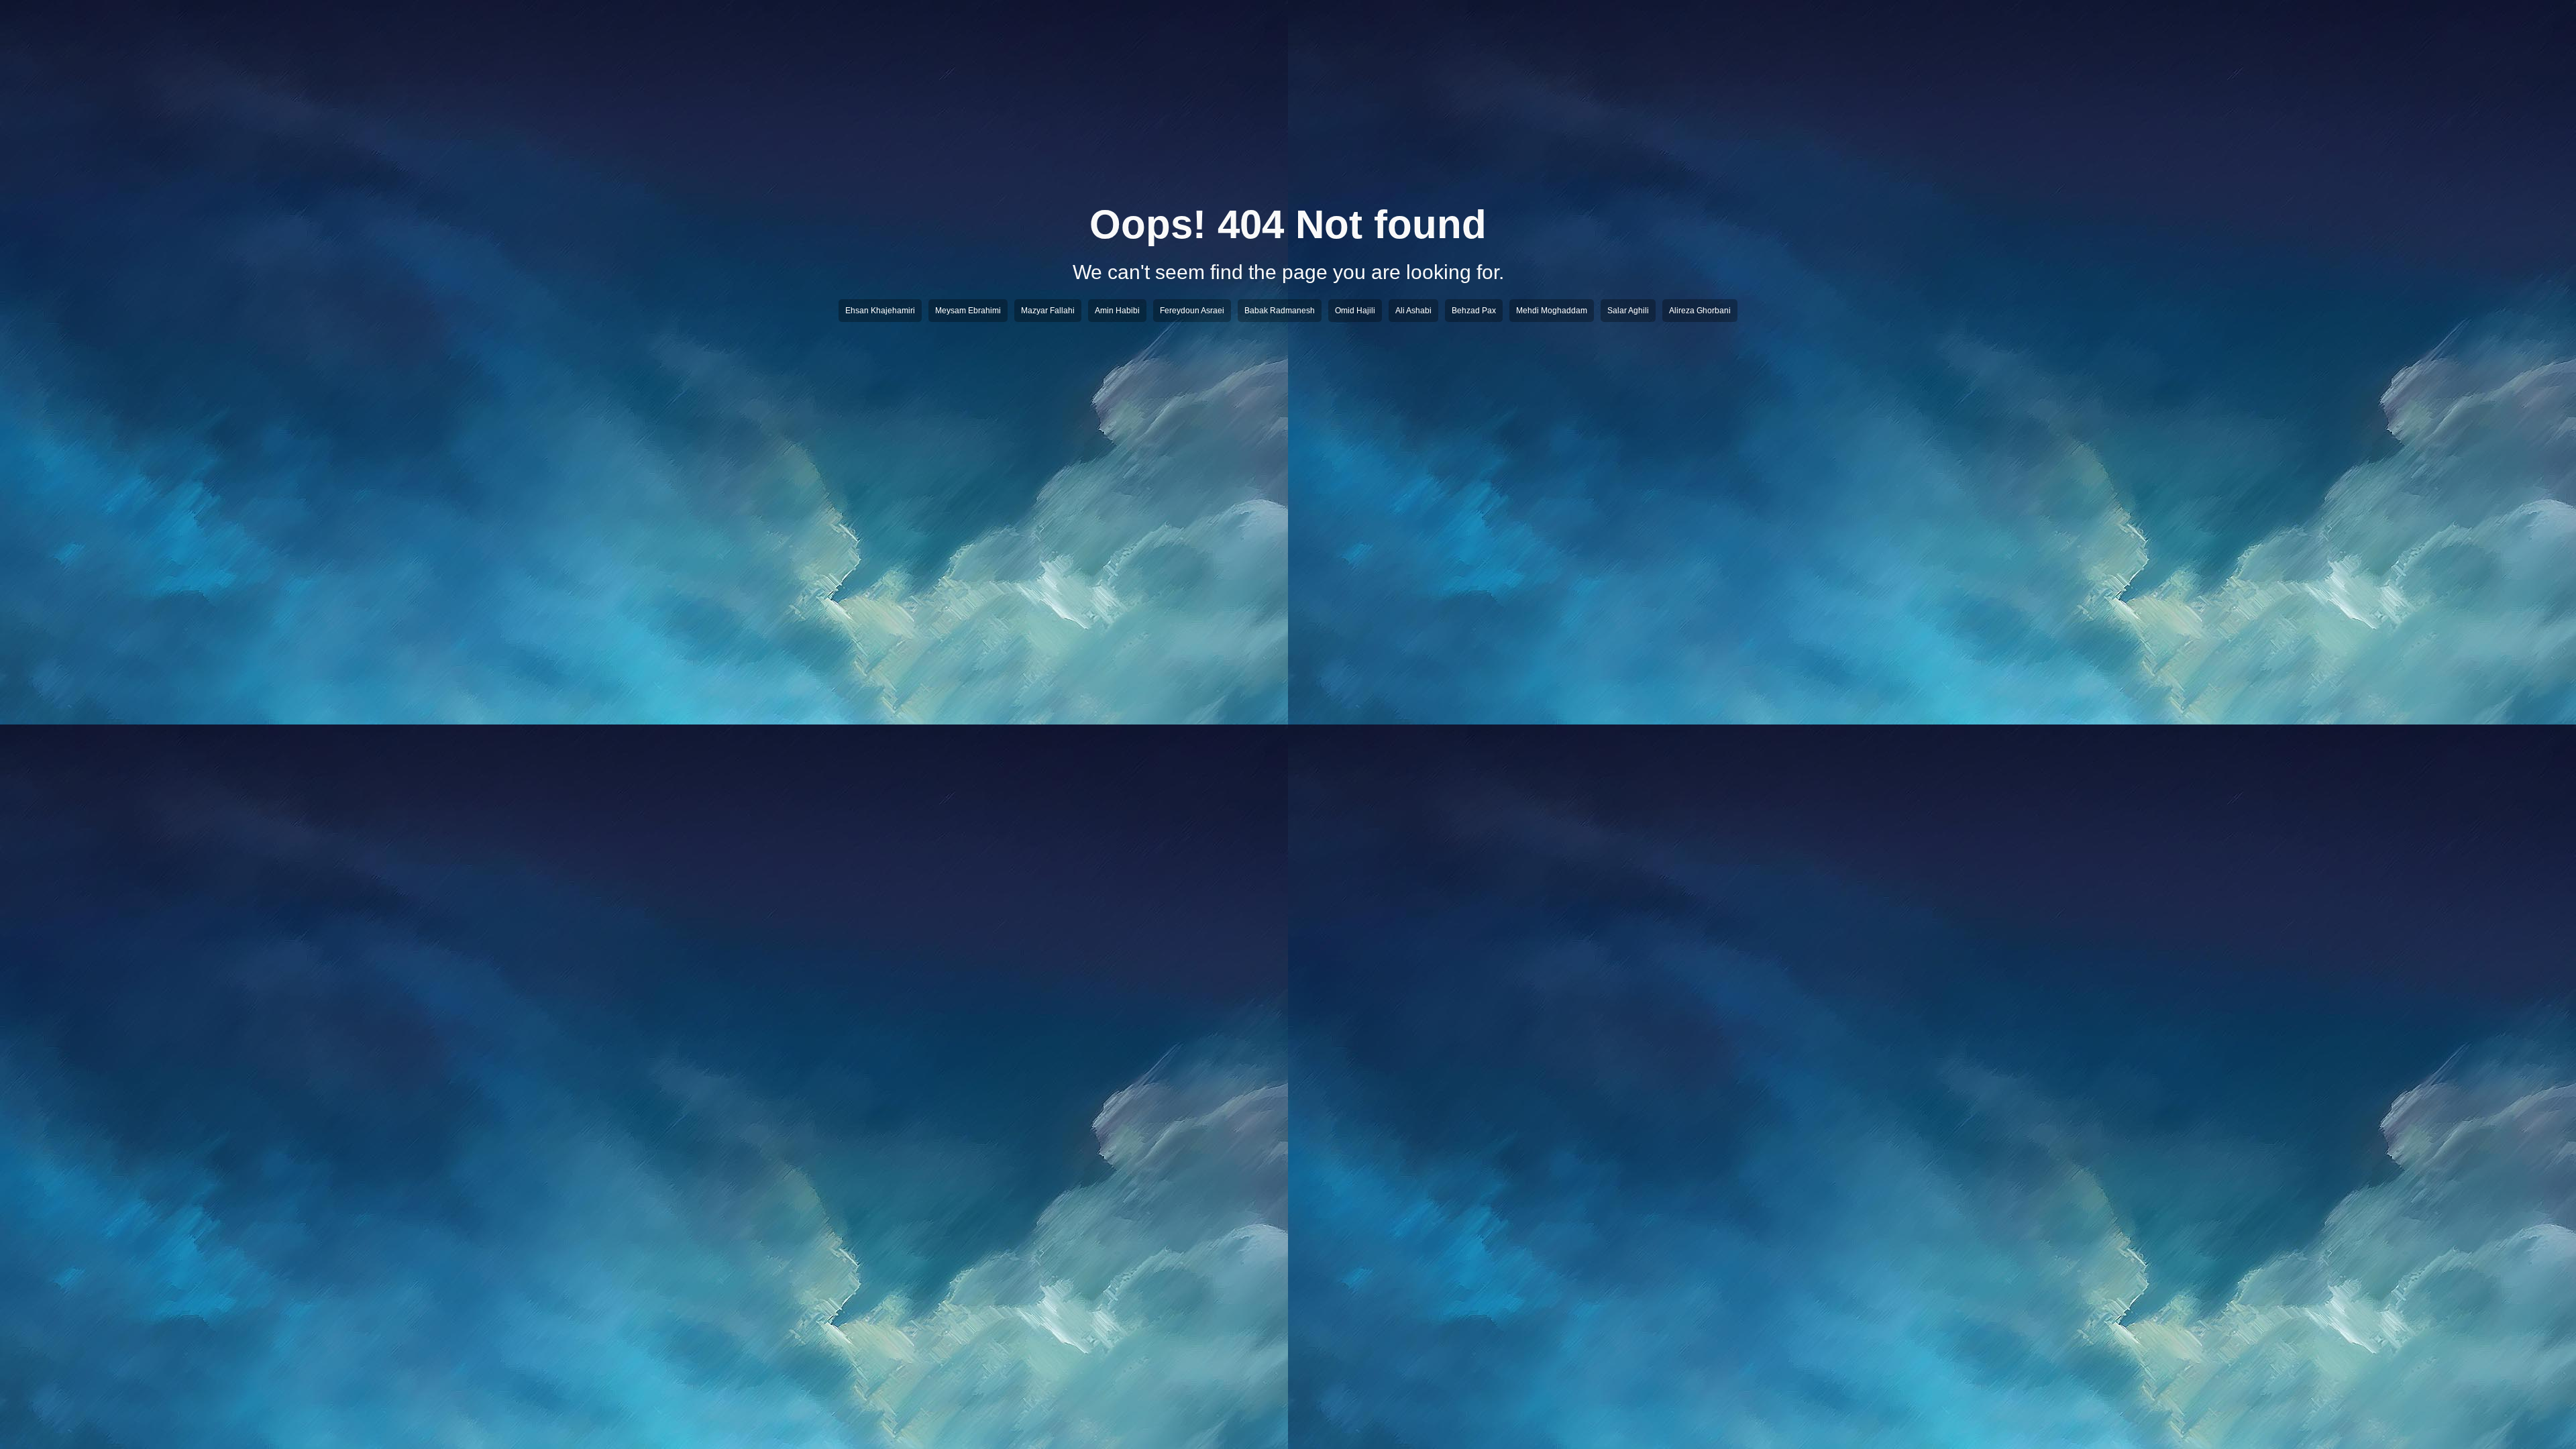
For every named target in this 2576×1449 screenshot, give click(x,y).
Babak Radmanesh (1280, 311)
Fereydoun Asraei (1192, 311)
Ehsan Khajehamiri (880, 311)
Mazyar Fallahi (1048, 311)
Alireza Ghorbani (1700, 311)
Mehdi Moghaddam (1552, 311)
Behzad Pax (1474, 311)
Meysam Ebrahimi (968, 311)
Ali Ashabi (1413, 311)
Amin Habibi (1117, 311)
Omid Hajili (1355, 311)
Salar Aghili (1628, 311)
